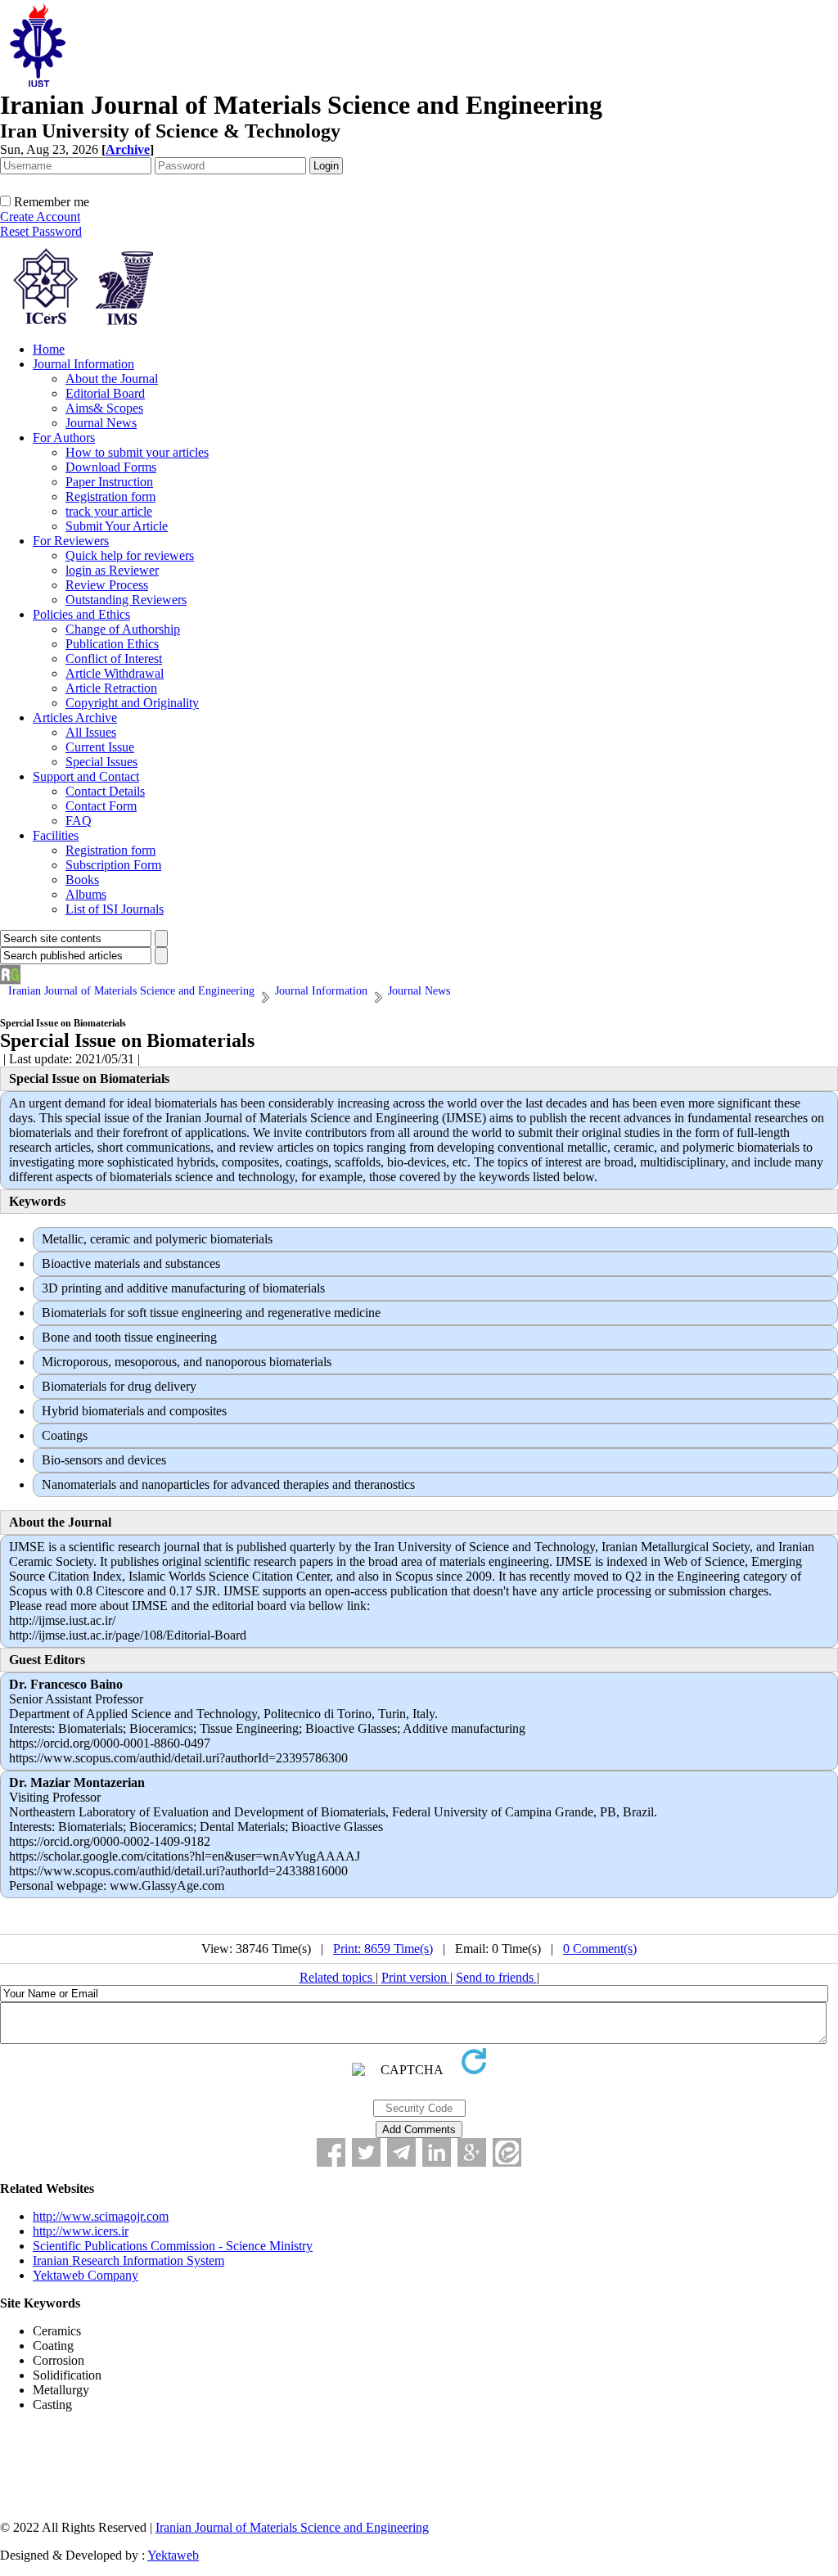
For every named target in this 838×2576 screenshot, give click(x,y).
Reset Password (41, 231)
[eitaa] (507, 2152)
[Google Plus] (472, 2152)
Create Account (40, 217)
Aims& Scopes (104, 408)
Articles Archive (75, 717)
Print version (416, 1977)
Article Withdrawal (115, 673)
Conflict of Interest (114, 659)
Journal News (101, 423)
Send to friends (496, 1977)
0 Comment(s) (600, 1949)
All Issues (91, 732)
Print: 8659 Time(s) (383, 1949)
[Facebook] (331, 2152)
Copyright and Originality (132, 703)
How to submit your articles (137, 452)
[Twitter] (366, 2152)
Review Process (107, 585)
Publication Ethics (112, 644)
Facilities (56, 835)
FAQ (79, 821)
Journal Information (83, 364)
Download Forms (111, 467)
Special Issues (101, 762)
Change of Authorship (123, 629)
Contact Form (101, 806)
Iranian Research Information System (128, 2260)
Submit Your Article (117, 526)
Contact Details (105, 791)
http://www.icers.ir (81, 2231)
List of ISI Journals (115, 909)
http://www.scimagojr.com (101, 2216)
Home (49, 349)
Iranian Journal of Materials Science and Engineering (292, 2527)
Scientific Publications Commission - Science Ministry (173, 2246)
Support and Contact (86, 776)
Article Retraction (111, 688)
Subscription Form (113, 865)
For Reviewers (71, 541)
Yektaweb (173, 2555)
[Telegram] (401, 2152)
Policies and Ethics (81, 614)
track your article (109, 511)
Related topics (338, 1977)
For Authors (64, 438)
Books (82, 880)
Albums (86, 894)
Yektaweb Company (86, 2275)
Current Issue (100, 747)
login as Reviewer (112, 570)
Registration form (110, 496)
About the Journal (112, 379)
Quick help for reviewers (130, 555)
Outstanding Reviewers (126, 600)
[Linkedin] (437, 2152)
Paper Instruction (109, 482)
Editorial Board (105, 393)
